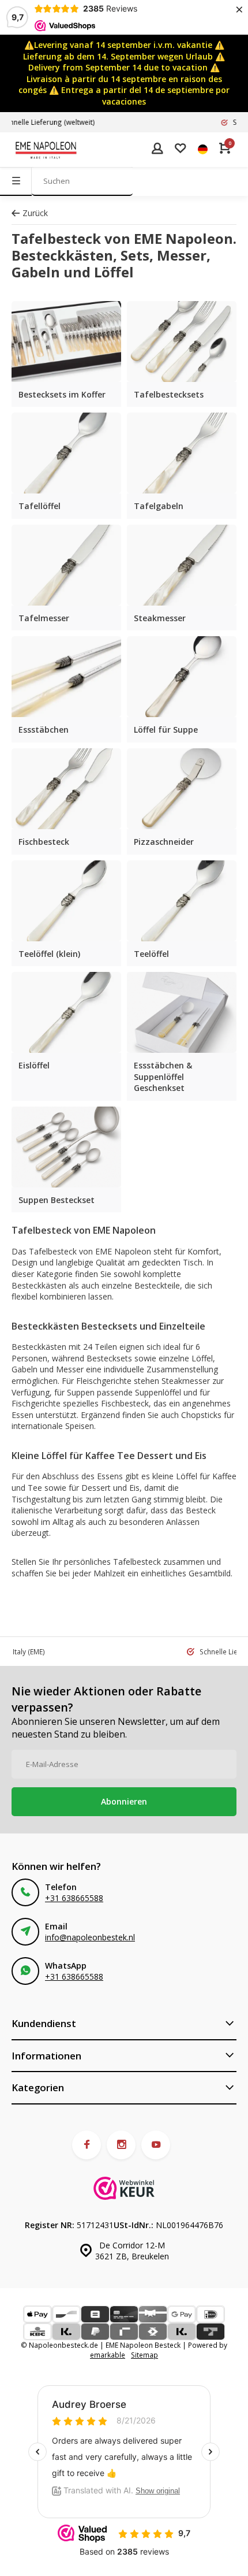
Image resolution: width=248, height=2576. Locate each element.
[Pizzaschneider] (182, 789)
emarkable (108, 2355)
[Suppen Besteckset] (66, 1147)
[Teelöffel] (182, 901)
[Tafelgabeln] (182, 453)
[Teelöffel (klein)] (66, 901)
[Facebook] (87, 2145)
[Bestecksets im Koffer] (66, 342)
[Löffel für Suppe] (182, 677)
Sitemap (144, 2355)
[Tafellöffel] (66, 453)
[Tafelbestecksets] (182, 342)
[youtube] (156, 2145)
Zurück (35, 213)
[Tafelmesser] (66, 565)
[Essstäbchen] (66, 677)
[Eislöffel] (66, 1012)
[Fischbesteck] (66, 789)
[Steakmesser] (182, 565)
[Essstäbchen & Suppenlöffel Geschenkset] (182, 1012)
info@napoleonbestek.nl (90, 1937)
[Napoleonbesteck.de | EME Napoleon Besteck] (46, 150)
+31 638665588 (74, 1898)
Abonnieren (124, 1801)
